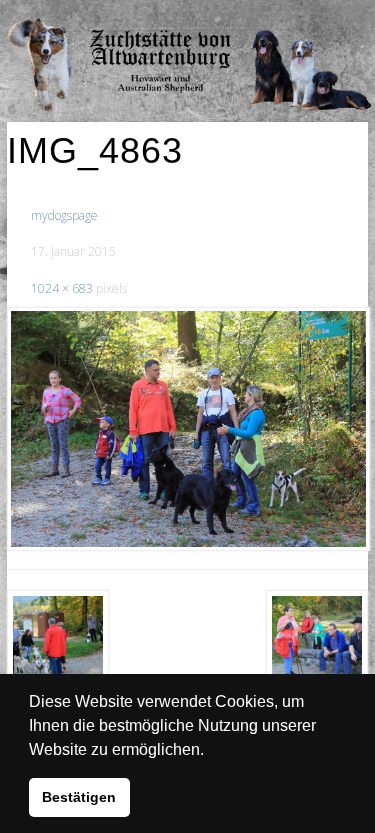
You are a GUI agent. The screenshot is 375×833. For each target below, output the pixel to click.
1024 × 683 (62, 288)
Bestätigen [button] (79, 797)
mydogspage (64, 215)
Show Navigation (303, 20)
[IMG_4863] (187, 429)
